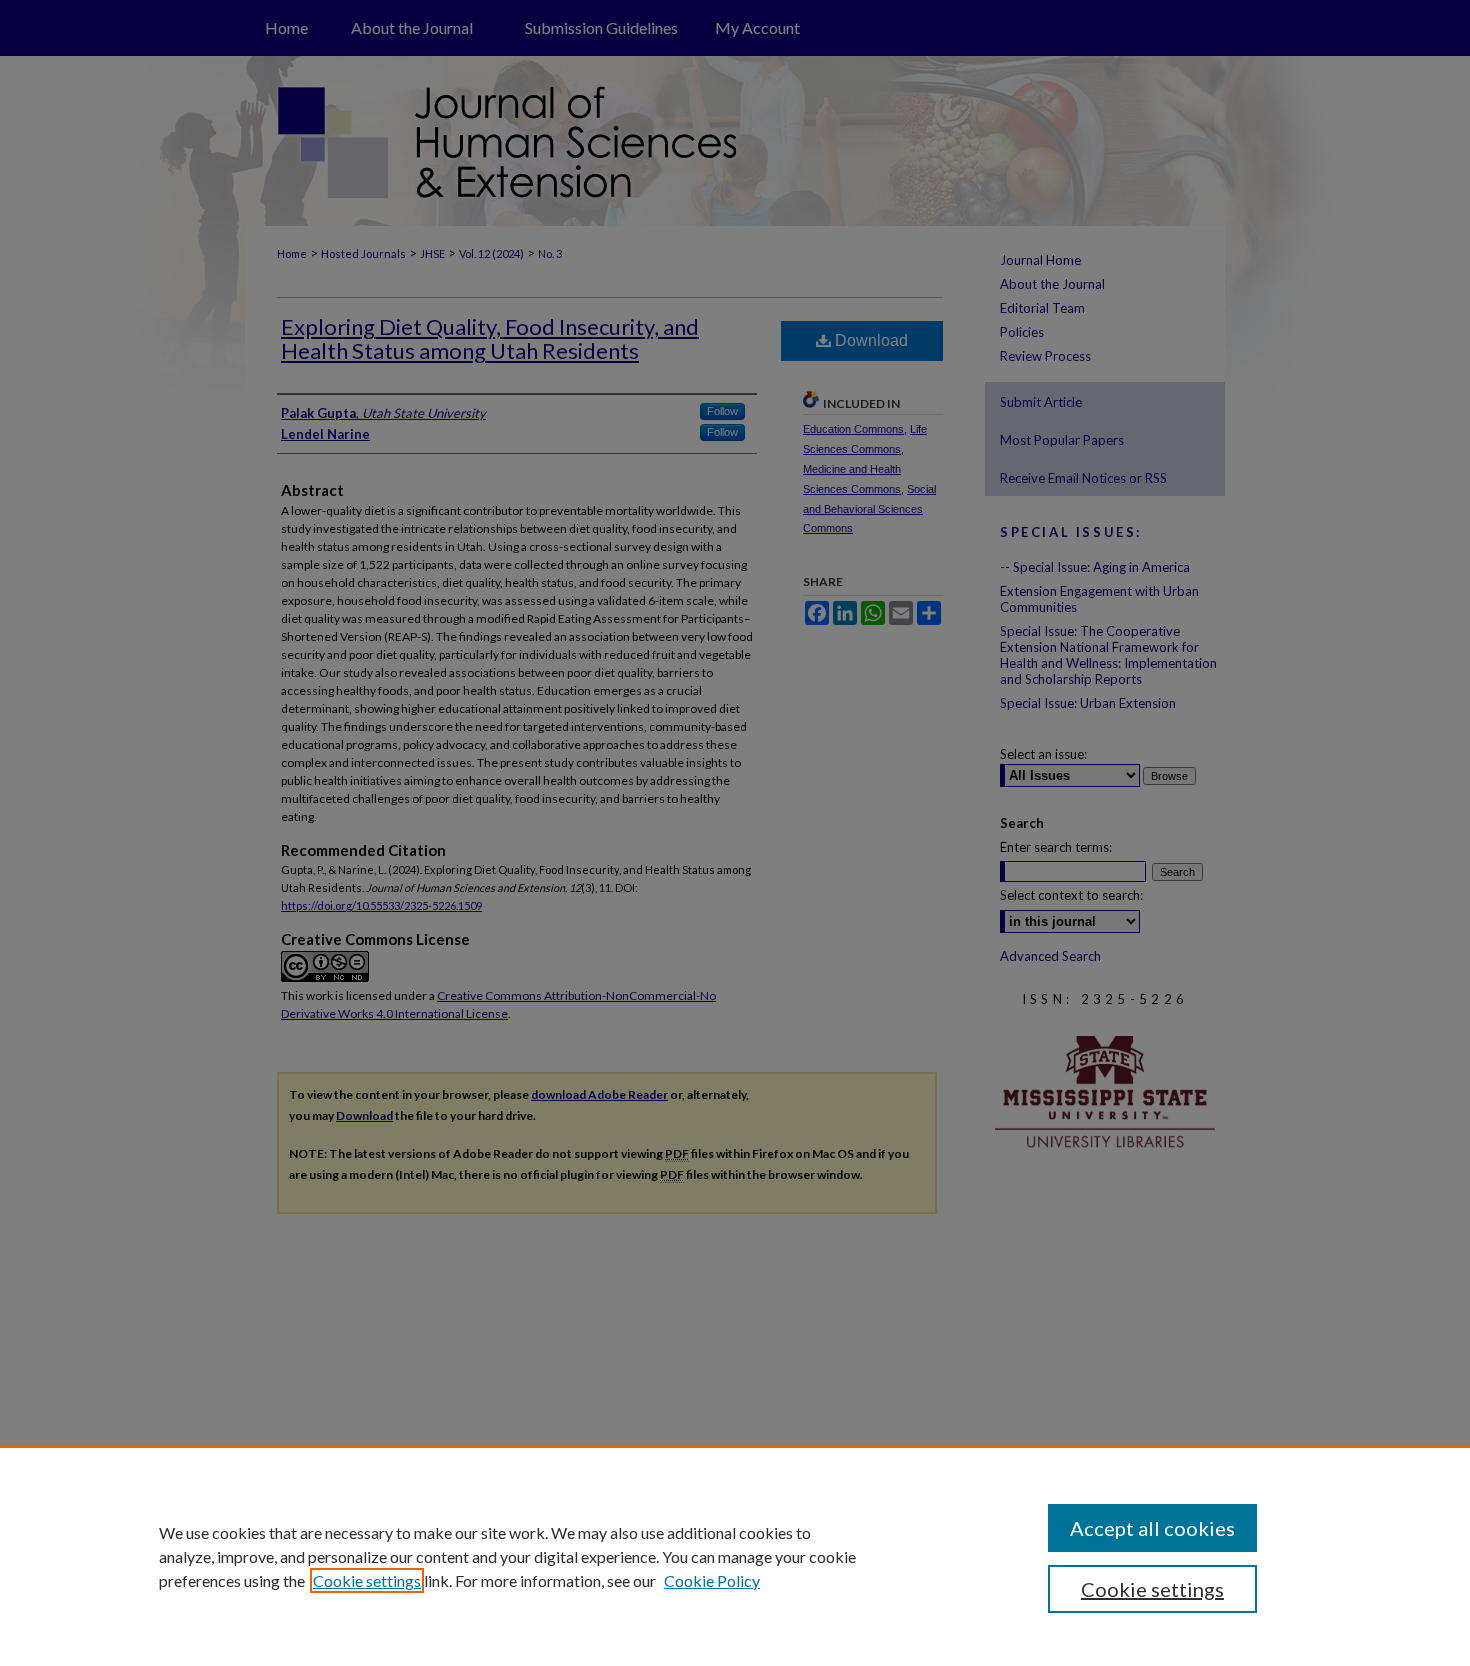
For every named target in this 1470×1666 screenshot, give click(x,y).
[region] (735, 1556)
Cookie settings (367, 1580)
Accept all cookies (1152, 1528)
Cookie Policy (712, 1580)
